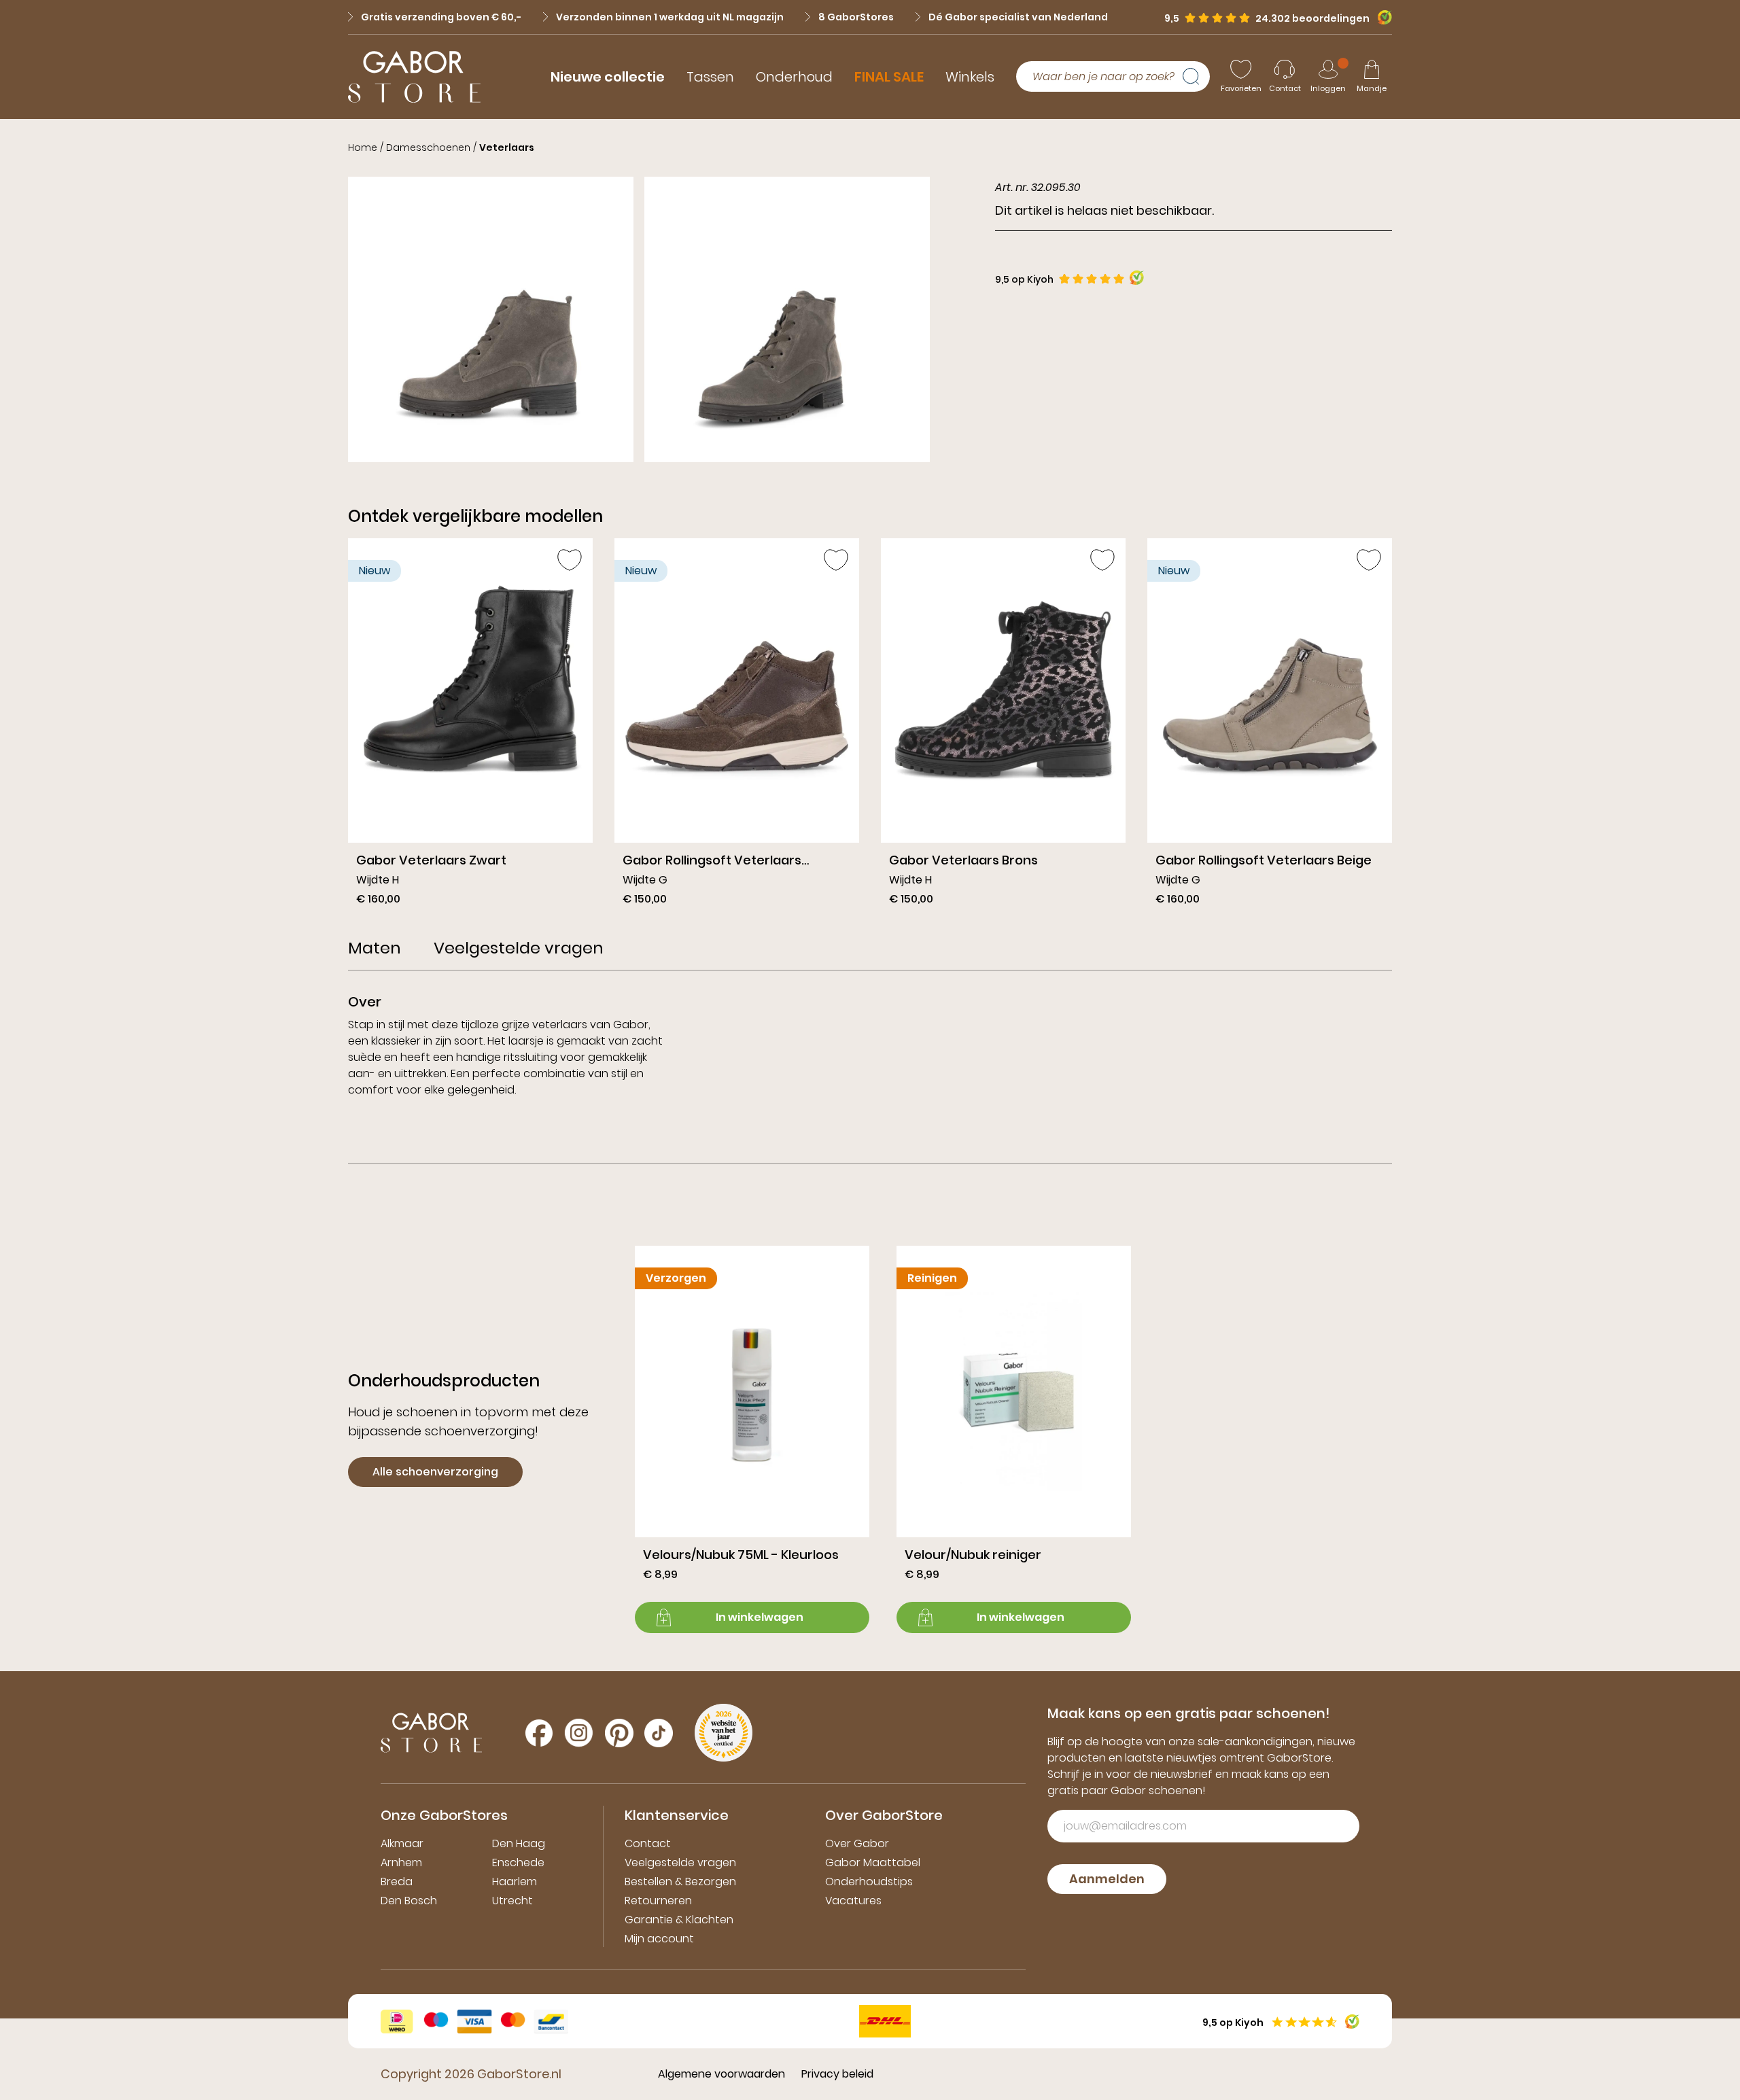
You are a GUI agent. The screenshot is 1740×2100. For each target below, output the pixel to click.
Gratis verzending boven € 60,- (441, 17)
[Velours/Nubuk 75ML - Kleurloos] (752, 1439)
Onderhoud (794, 77)
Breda (397, 1882)
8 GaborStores (856, 17)
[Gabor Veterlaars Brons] (1003, 727)
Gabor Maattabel (873, 1862)
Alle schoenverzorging (435, 1472)
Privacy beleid (837, 2074)
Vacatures (853, 1901)
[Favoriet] (570, 560)
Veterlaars (507, 147)
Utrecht (512, 1901)
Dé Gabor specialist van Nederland (1018, 17)
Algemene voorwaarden (721, 2074)
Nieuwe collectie (608, 77)
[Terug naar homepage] (414, 77)
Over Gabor (857, 1843)
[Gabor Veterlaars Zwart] (470, 727)
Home (363, 147)
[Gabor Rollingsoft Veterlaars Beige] (1270, 727)
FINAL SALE (889, 77)
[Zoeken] (1196, 77)
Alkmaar (402, 1843)
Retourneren (658, 1901)
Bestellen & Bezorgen (680, 1882)
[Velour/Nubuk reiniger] (1014, 1439)
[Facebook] (539, 1733)
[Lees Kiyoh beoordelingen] (1137, 278)
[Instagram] (579, 1733)
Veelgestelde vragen (680, 1862)
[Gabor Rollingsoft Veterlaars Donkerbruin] (737, 727)
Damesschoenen (428, 147)
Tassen (710, 77)
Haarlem (515, 1882)
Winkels (970, 77)
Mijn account (659, 1939)
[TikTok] (659, 1733)
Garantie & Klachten (679, 1920)
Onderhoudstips (869, 1882)
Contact (648, 1843)
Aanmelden (1107, 1879)
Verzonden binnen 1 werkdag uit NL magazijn (670, 17)
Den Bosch (409, 1901)
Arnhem (401, 1862)
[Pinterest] (619, 1733)
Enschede (518, 1862)
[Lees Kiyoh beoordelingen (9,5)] (1381, 17)
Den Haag (519, 1843)
